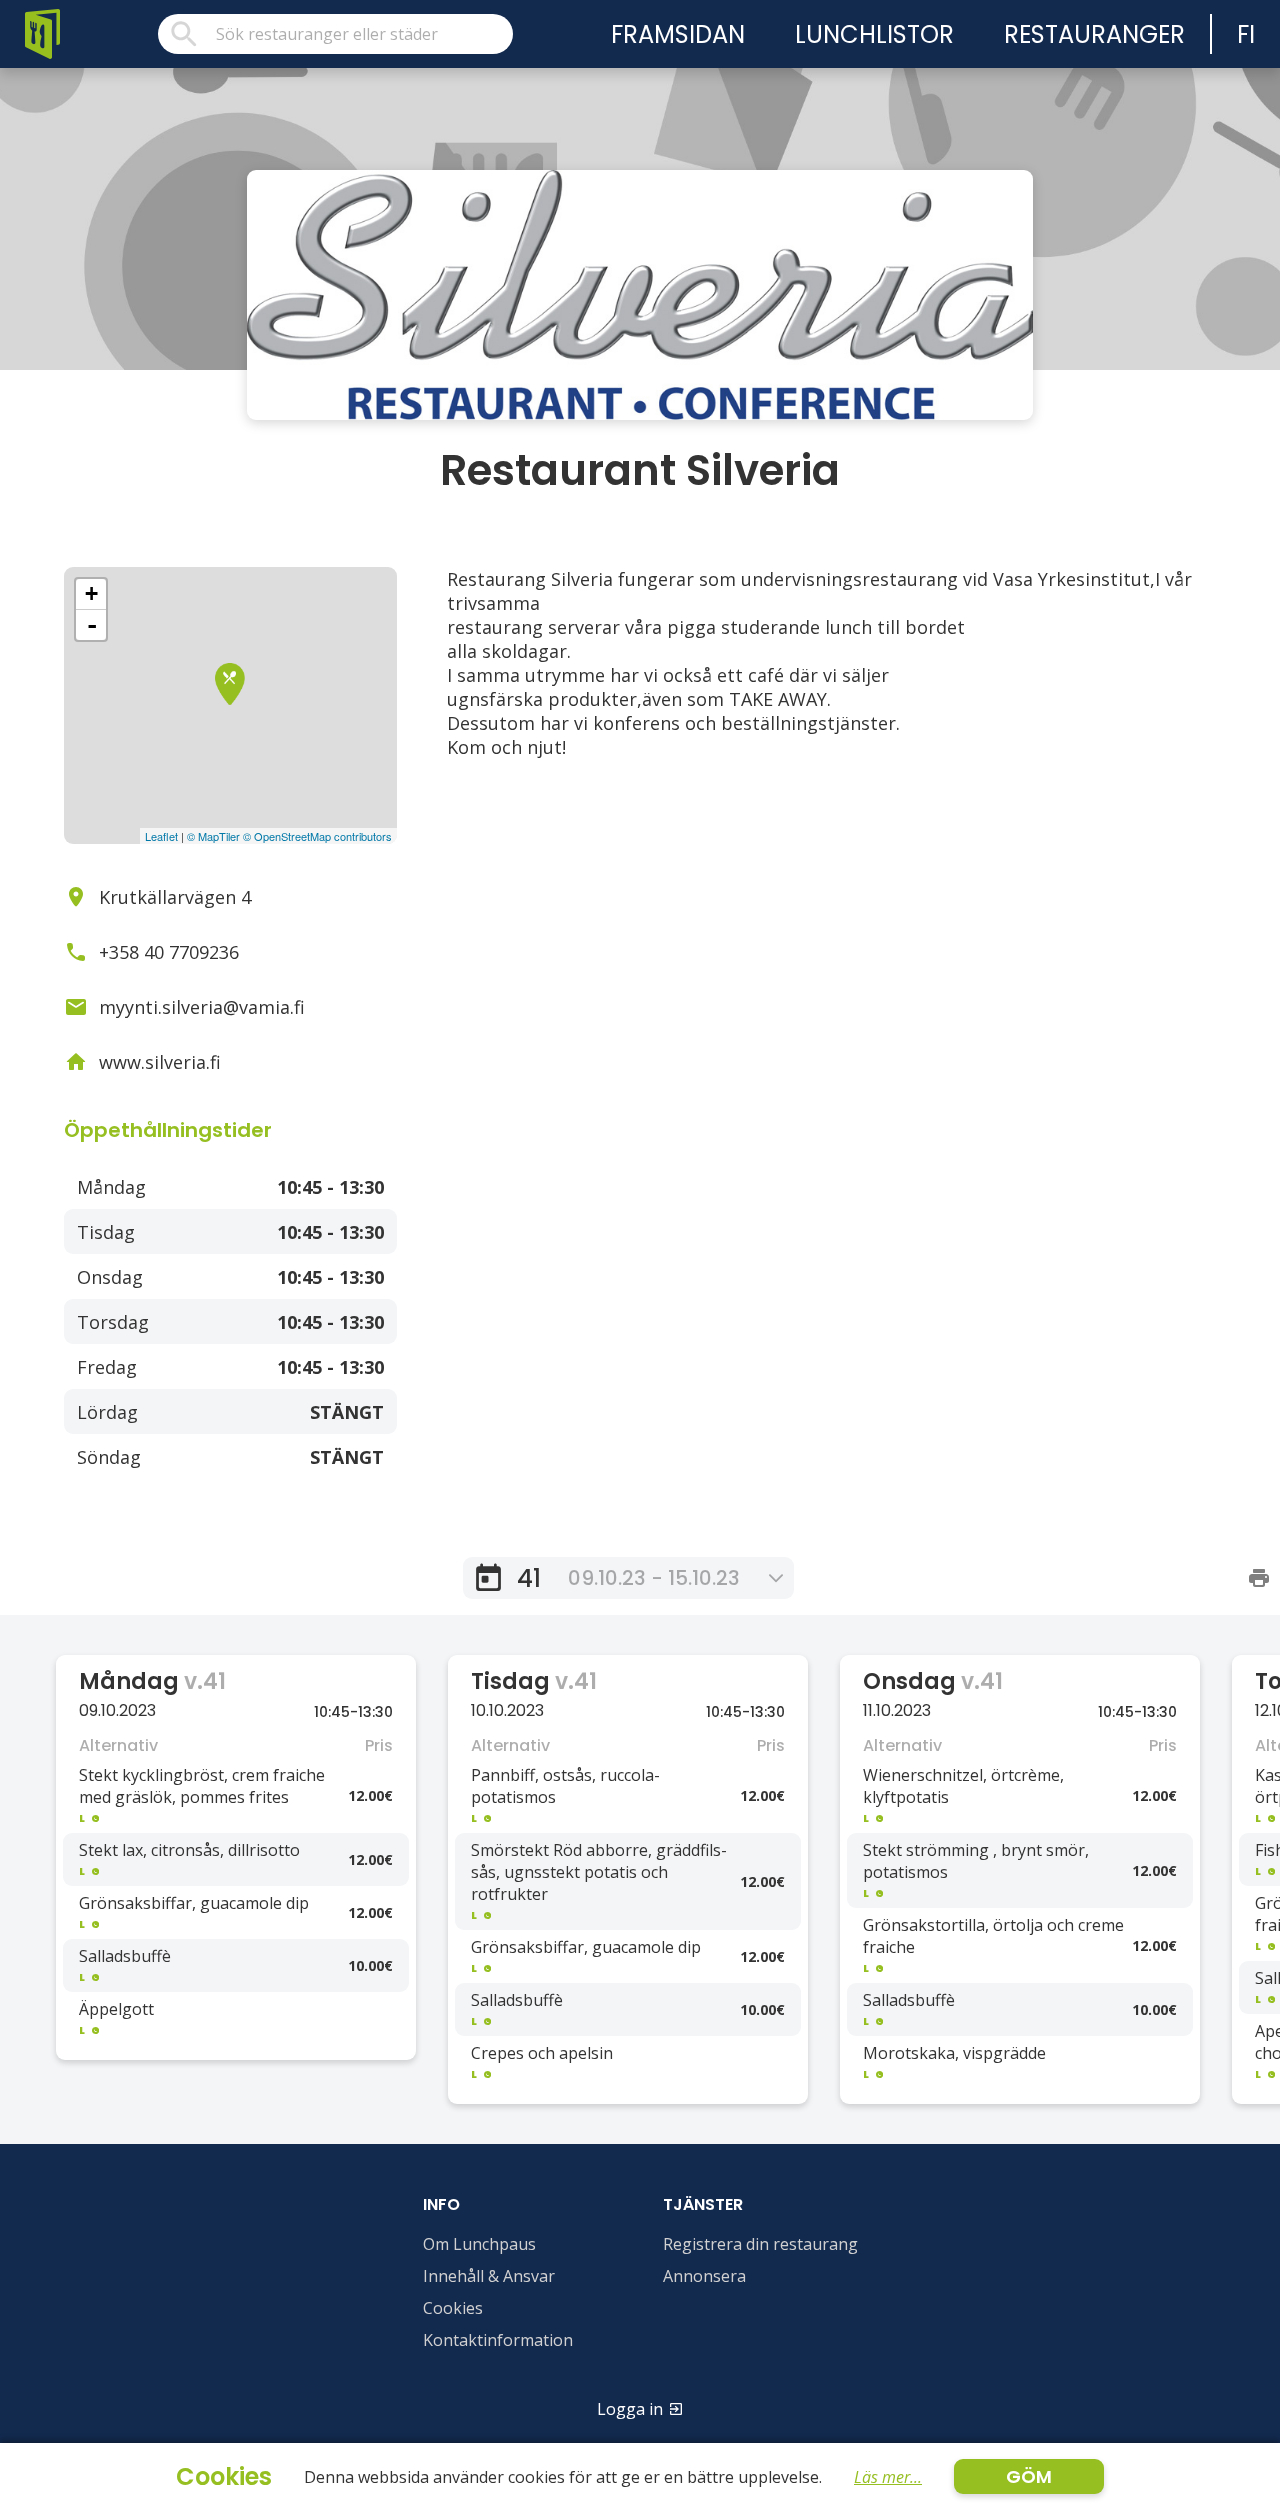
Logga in (630, 2409)
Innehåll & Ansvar (489, 2276)
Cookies (453, 2308)
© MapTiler (213, 836)
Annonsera (704, 2276)
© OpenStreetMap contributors (317, 836)
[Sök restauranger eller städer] (335, 34)
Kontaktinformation (498, 2340)
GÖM (1029, 2476)
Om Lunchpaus (479, 2244)
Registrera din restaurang (760, 2244)
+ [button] (91, 593)
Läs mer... (888, 2477)
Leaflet (161, 836)
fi (1246, 34)
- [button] (92, 625)
